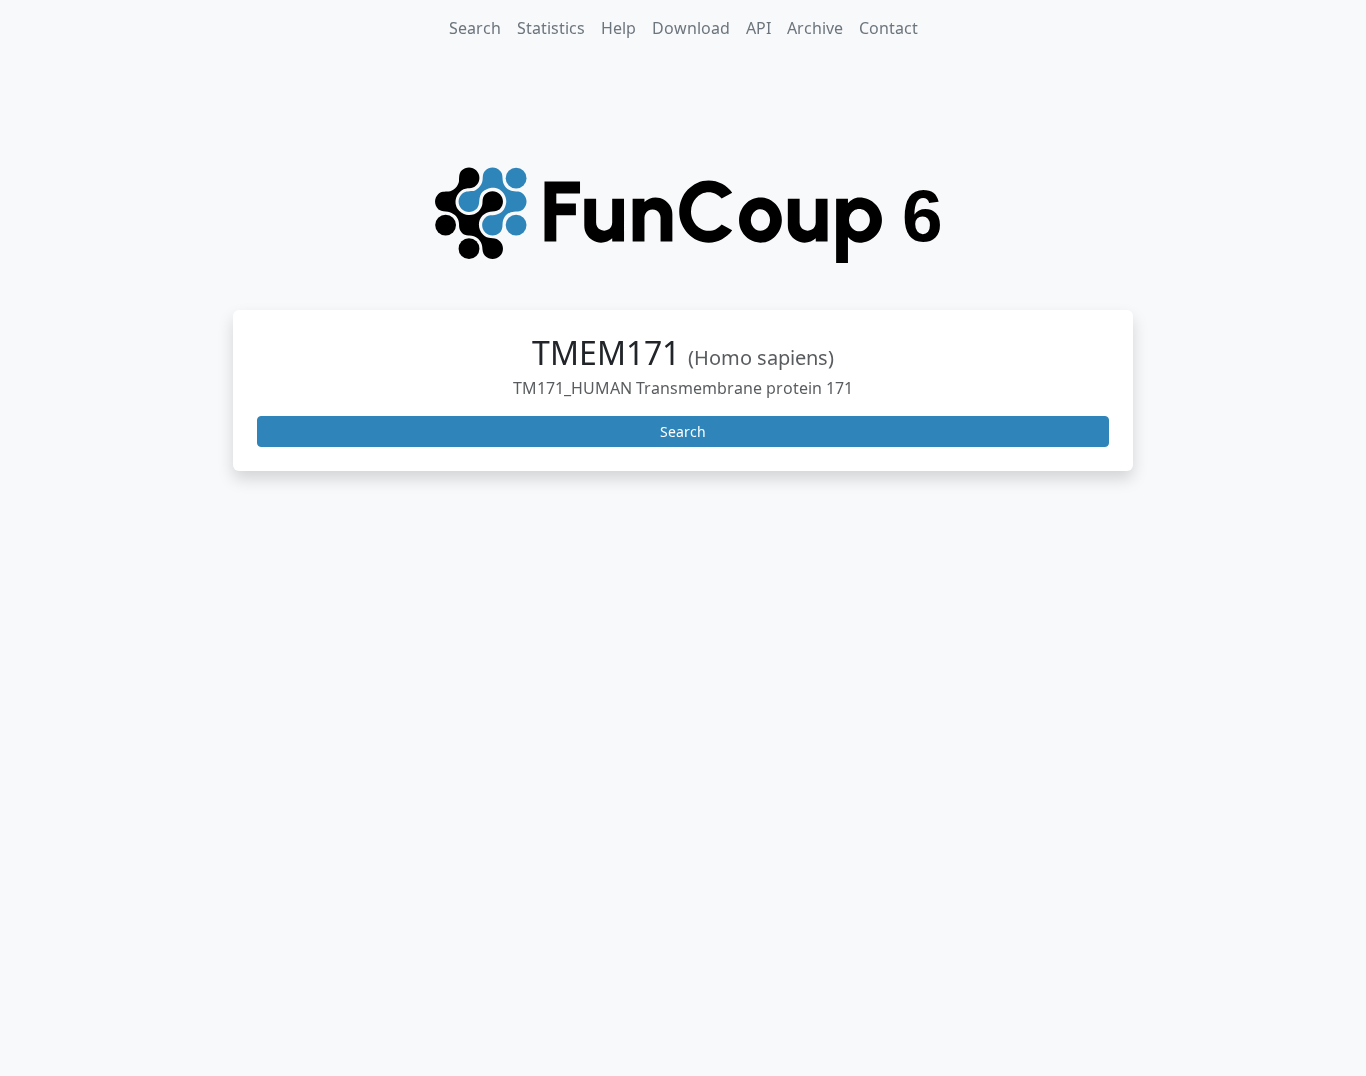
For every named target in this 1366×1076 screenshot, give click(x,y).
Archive (815, 28)
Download (691, 28)
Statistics (551, 28)
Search (475, 28)
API (758, 28)
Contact (888, 28)
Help (618, 28)
